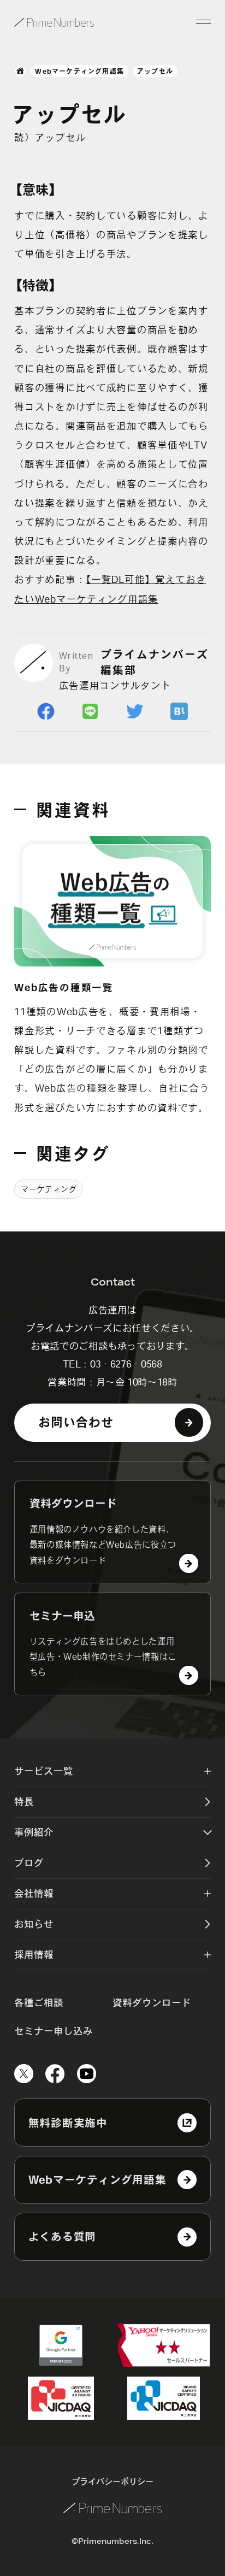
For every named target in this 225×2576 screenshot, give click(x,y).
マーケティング (49, 1189)
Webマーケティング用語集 (79, 71)
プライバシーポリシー (112, 2481)
